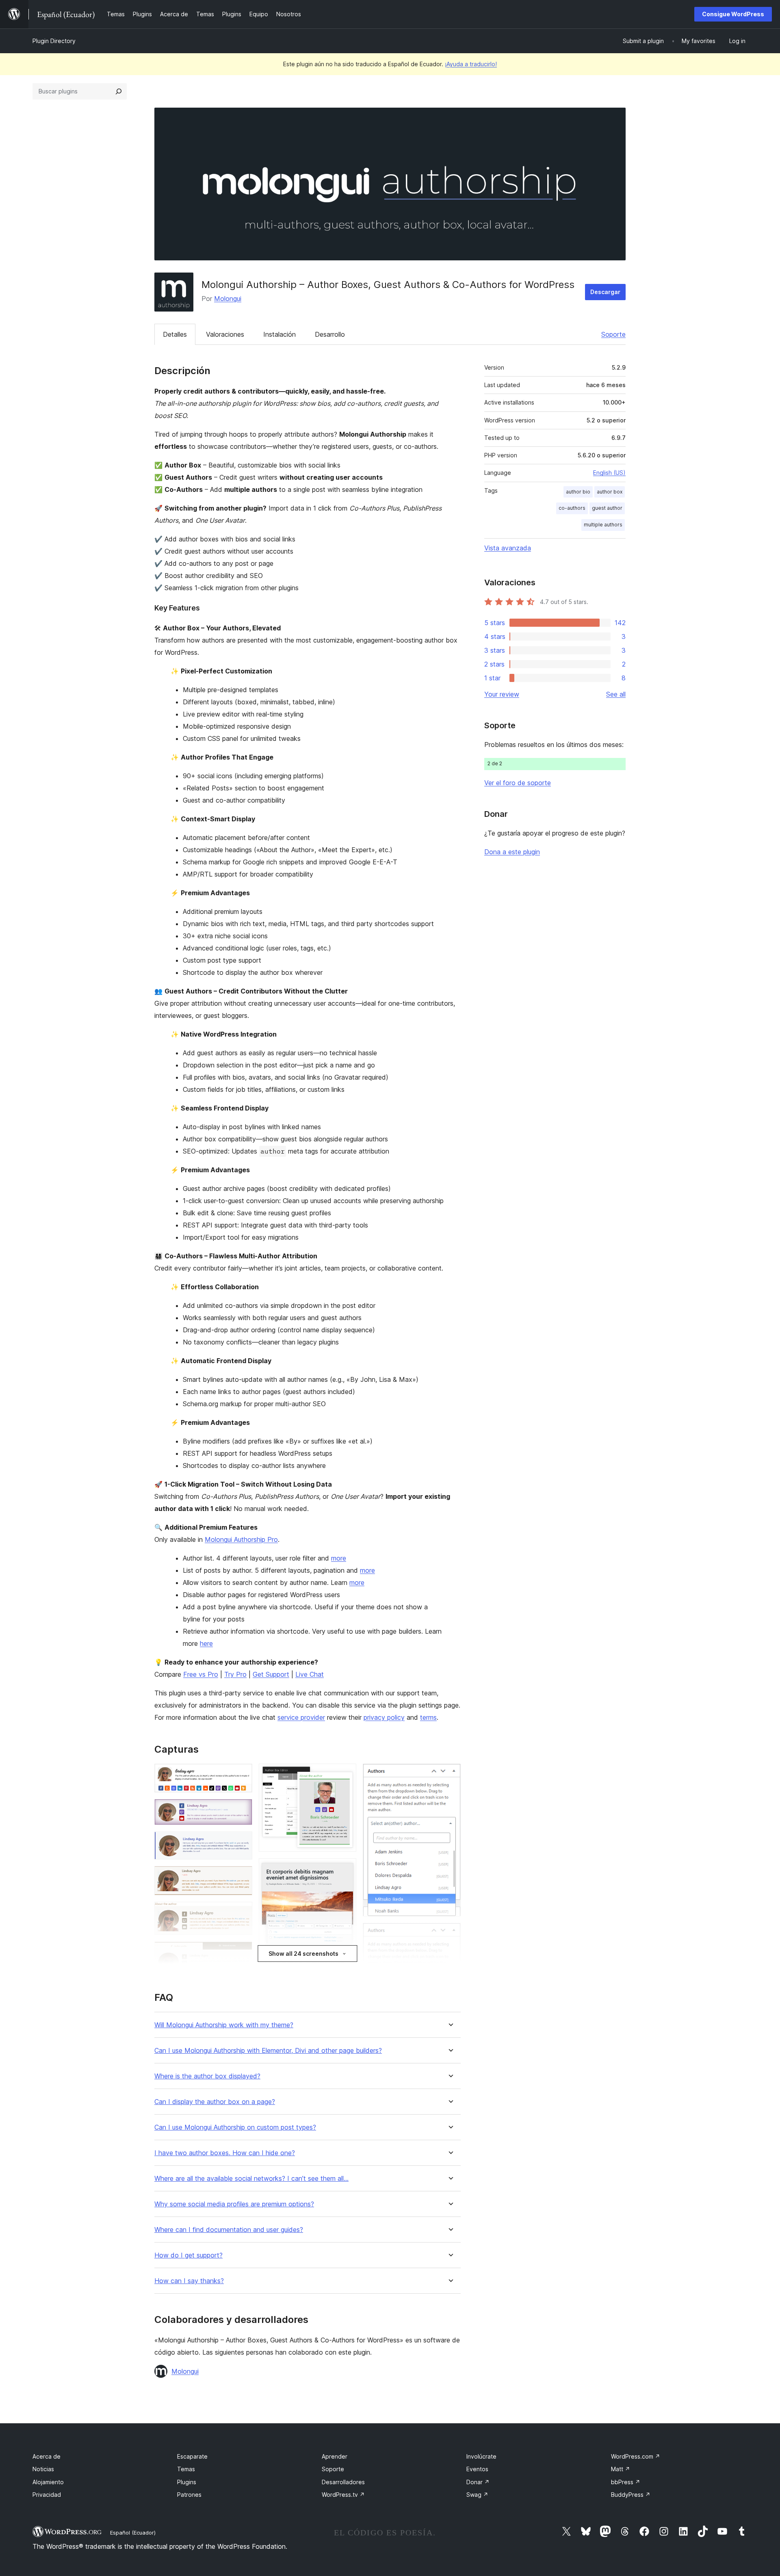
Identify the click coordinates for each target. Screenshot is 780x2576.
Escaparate (192, 2456)
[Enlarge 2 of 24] (241, 1810)
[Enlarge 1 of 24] (241, 1775)
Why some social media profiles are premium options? (234, 2204)
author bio (578, 492)
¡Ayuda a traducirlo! (471, 64)
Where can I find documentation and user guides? (229, 2230)
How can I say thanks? (189, 2281)
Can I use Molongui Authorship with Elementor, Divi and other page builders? (268, 2051)
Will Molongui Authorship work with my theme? (224, 2025)
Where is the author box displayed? (207, 2076)
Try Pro (235, 1674)
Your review (502, 694)
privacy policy (384, 1717)
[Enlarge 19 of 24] (450, 1775)
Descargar (605, 292)
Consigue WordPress (733, 14)
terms (428, 1717)
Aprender (335, 2456)
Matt (621, 2469)
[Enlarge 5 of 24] (241, 1913)
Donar (478, 2482)
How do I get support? (188, 2255)
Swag (477, 2495)
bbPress (626, 2482)
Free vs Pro (201, 1674)
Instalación (279, 334)
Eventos (477, 2469)
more (339, 1558)
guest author (607, 508)
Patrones (189, 2495)
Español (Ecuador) (133, 2533)
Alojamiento (48, 2482)
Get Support (271, 1674)
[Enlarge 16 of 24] (345, 1965)
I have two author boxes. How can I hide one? (225, 2153)
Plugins (187, 2482)
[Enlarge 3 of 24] (241, 1842)
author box (610, 492)
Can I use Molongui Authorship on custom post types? (235, 2127)
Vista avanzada (508, 548)
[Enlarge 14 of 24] (345, 1775)
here (206, 1643)
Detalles (175, 334)
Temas (186, 2469)
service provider (301, 1717)
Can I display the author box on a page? (215, 2102)
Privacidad (47, 2495)
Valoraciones (225, 334)
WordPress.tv (343, 2495)
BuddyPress (631, 2495)
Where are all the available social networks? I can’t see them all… (251, 2179)
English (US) (609, 473)
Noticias (43, 2469)
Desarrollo (330, 334)
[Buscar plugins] (119, 91)
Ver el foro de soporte (518, 783)
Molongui (228, 299)
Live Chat (310, 1674)
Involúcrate (481, 2456)
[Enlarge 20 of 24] (450, 1934)
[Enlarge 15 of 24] (345, 1869)
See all (616, 694)
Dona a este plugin (512, 852)
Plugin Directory (54, 41)
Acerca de (47, 2456)
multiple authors (603, 525)
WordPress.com (636, 2456)
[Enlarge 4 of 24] (241, 1877)
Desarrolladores (343, 2482)
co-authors (572, 508)
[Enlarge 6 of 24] (241, 1953)
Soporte (613, 334)
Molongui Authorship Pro (241, 1539)
